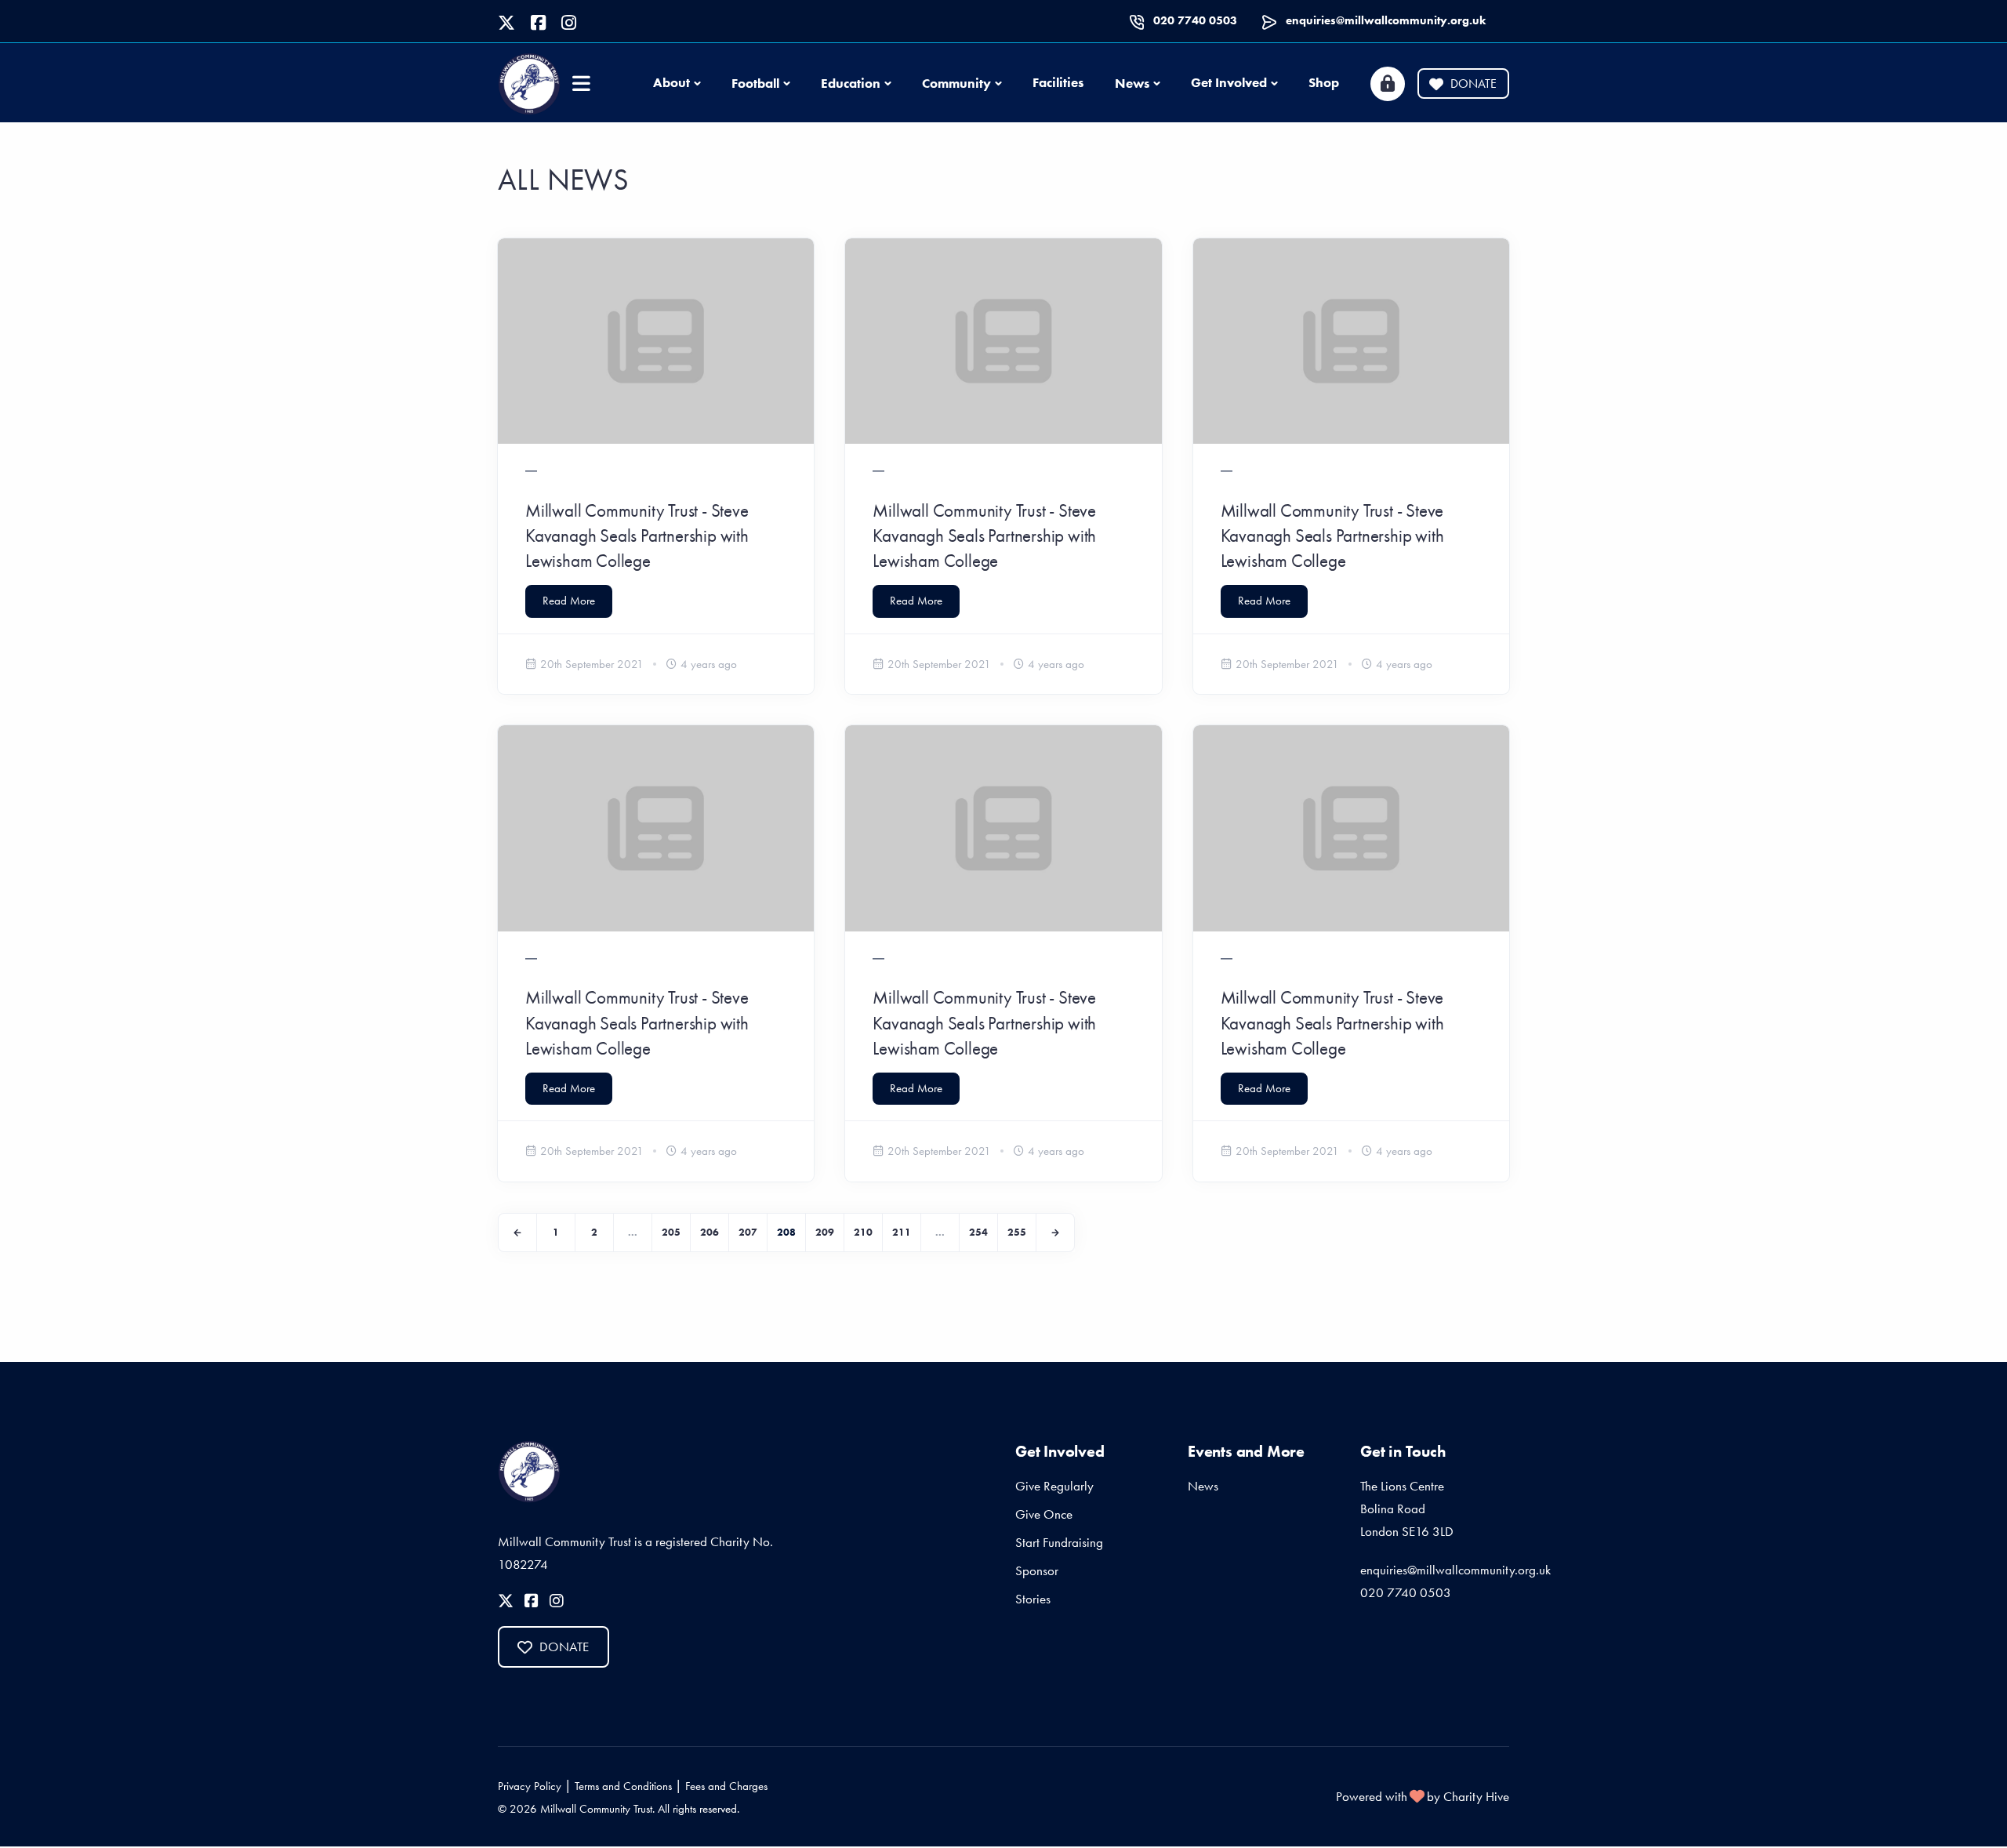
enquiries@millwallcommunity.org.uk (1386, 20)
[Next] (1055, 1233)
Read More (569, 601)
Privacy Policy (530, 1786)
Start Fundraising (1059, 1542)
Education (851, 83)
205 (671, 1232)
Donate (1473, 84)
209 (825, 1232)
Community (956, 83)
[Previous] (517, 1233)
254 (978, 1232)
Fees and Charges (726, 1786)
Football (755, 83)
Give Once (1044, 1514)
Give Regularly (1054, 1486)
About (671, 82)
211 (902, 1232)
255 (1017, 1232)
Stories (1033, 1599)
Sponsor (1037, 1570)
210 (863, 1232)
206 (710, 1232)
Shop (1324, 82)
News (1132, 83)
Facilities (1058, 82)
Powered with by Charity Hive (1423, 1796)
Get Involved (1229, 82)
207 (748, 1232)
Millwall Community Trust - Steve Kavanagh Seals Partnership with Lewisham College (637, 536)
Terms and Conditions (623, 1786)
